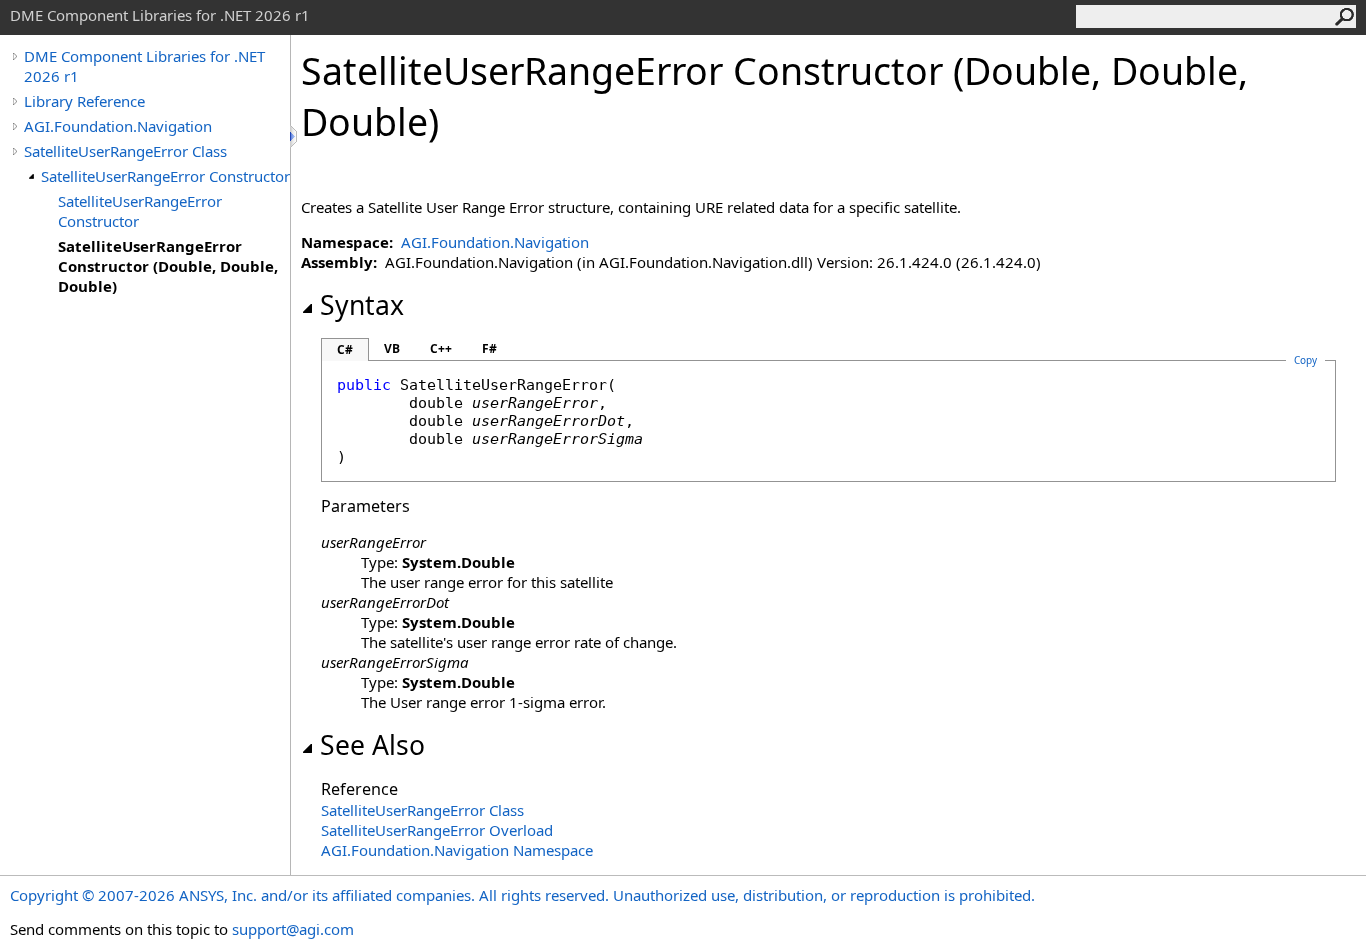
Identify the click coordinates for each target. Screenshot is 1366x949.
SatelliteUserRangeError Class (125, 151)
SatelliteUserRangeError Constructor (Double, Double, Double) (168, 266)
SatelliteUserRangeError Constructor (165, 176)
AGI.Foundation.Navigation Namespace (457, 850)
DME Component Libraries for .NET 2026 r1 (144, 66)
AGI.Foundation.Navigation (118, 126)
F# (489, 348)
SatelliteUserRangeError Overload (437, 830)
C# (345, 349)
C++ (441, 348)
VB (392, 348)
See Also (372, 745)
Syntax (362, 305)
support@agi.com (293, 929)
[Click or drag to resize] (295, 136)
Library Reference (84, 101)
